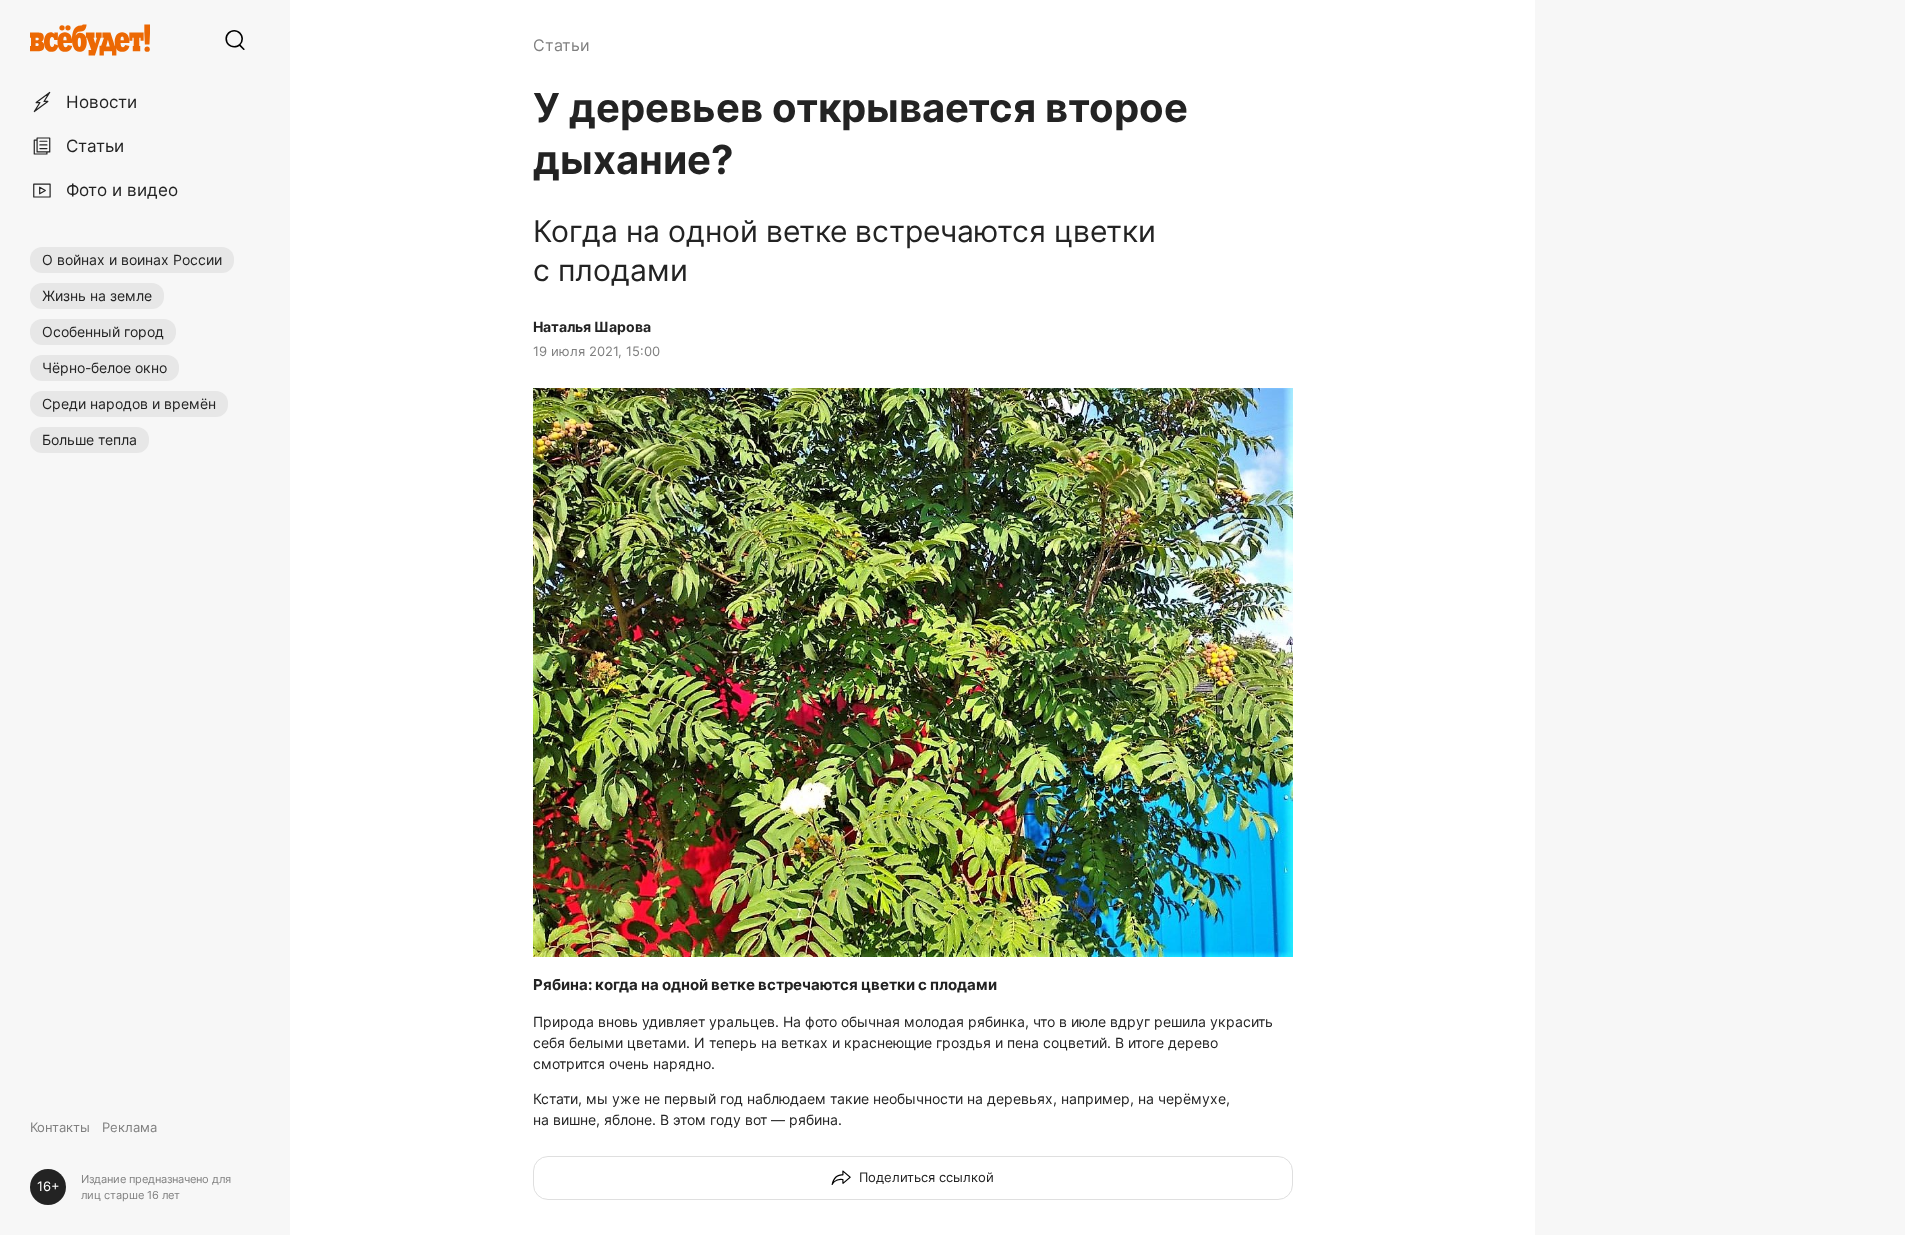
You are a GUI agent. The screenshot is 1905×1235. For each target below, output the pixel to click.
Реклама (129, 1127)
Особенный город (103, 331)
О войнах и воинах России (132, 259)
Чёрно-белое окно (104, 367)
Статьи (561, 45)
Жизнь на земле (97, 295)
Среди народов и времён (129, 403)
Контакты (60, 1127)
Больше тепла (89, 439)
